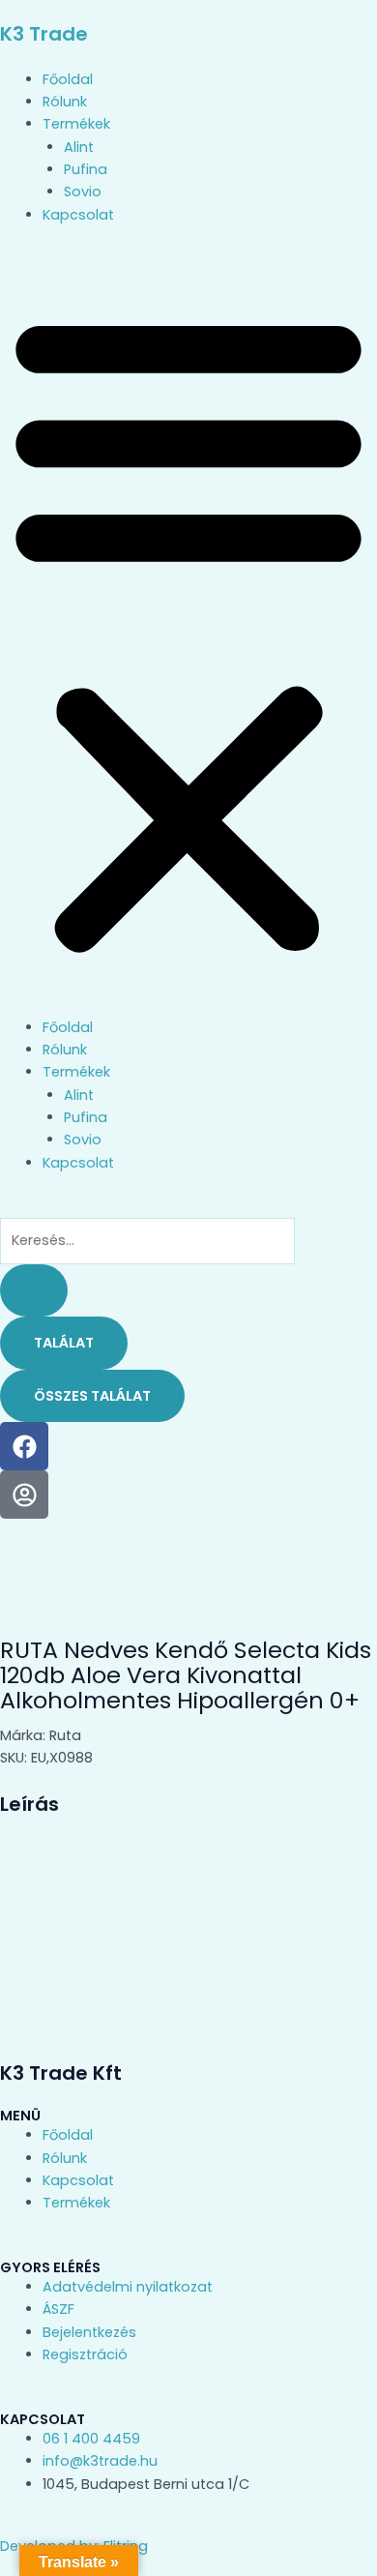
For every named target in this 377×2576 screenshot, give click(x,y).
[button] (188, 632)
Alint (79, 147)
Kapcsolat (78, 215)
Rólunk (65, 102)
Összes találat (92, 1396)
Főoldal (68, 79)
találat (64, 1343)
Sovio (83, 192)
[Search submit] (34, 1291)
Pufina (86, 169)
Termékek (76, 124)
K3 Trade (44, 34)
